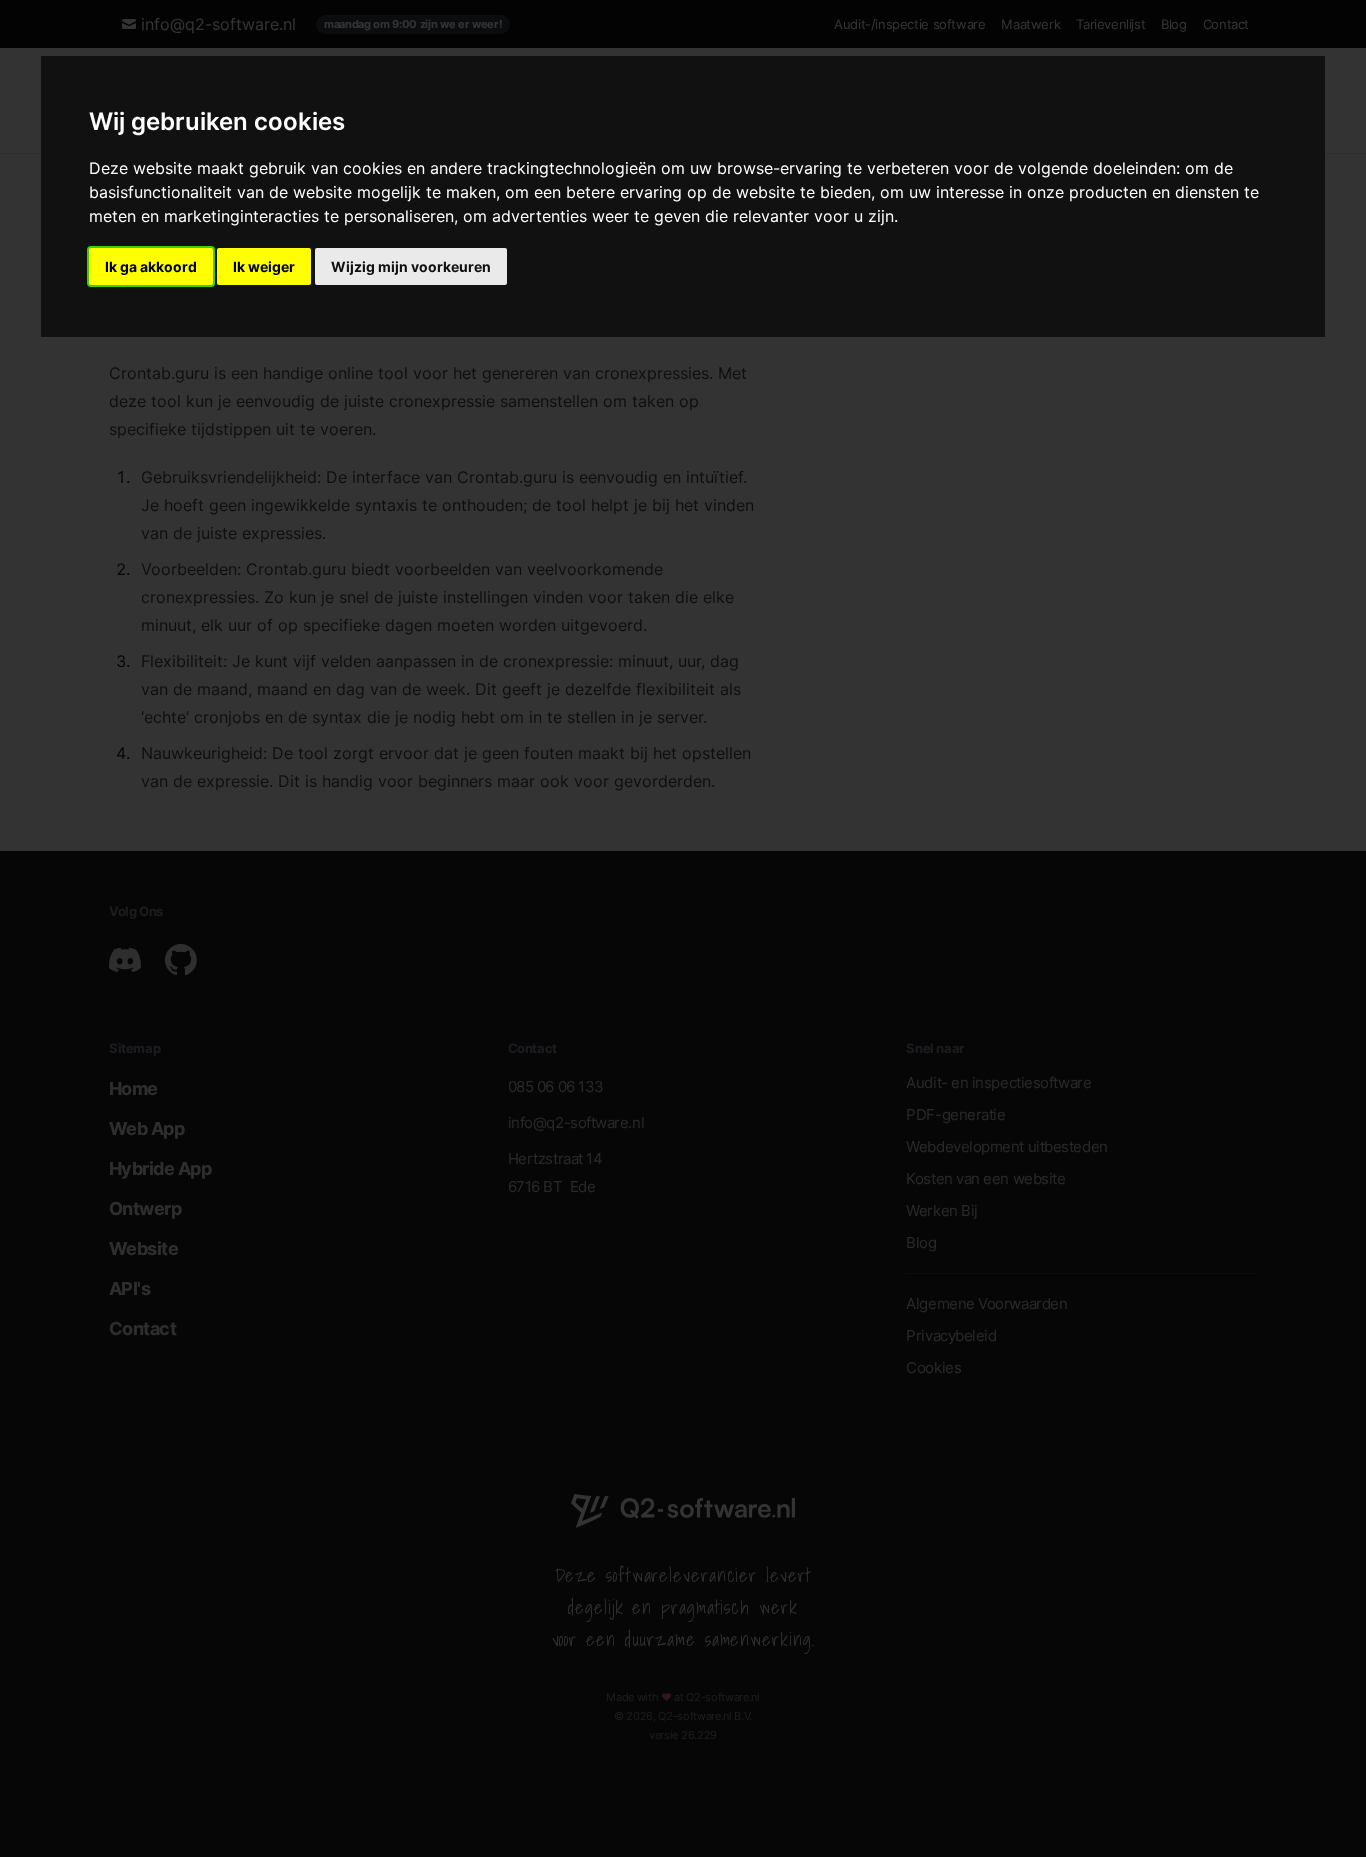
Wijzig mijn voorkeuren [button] (411, 266)
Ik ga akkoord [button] (151, 266)
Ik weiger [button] (264, 266)
